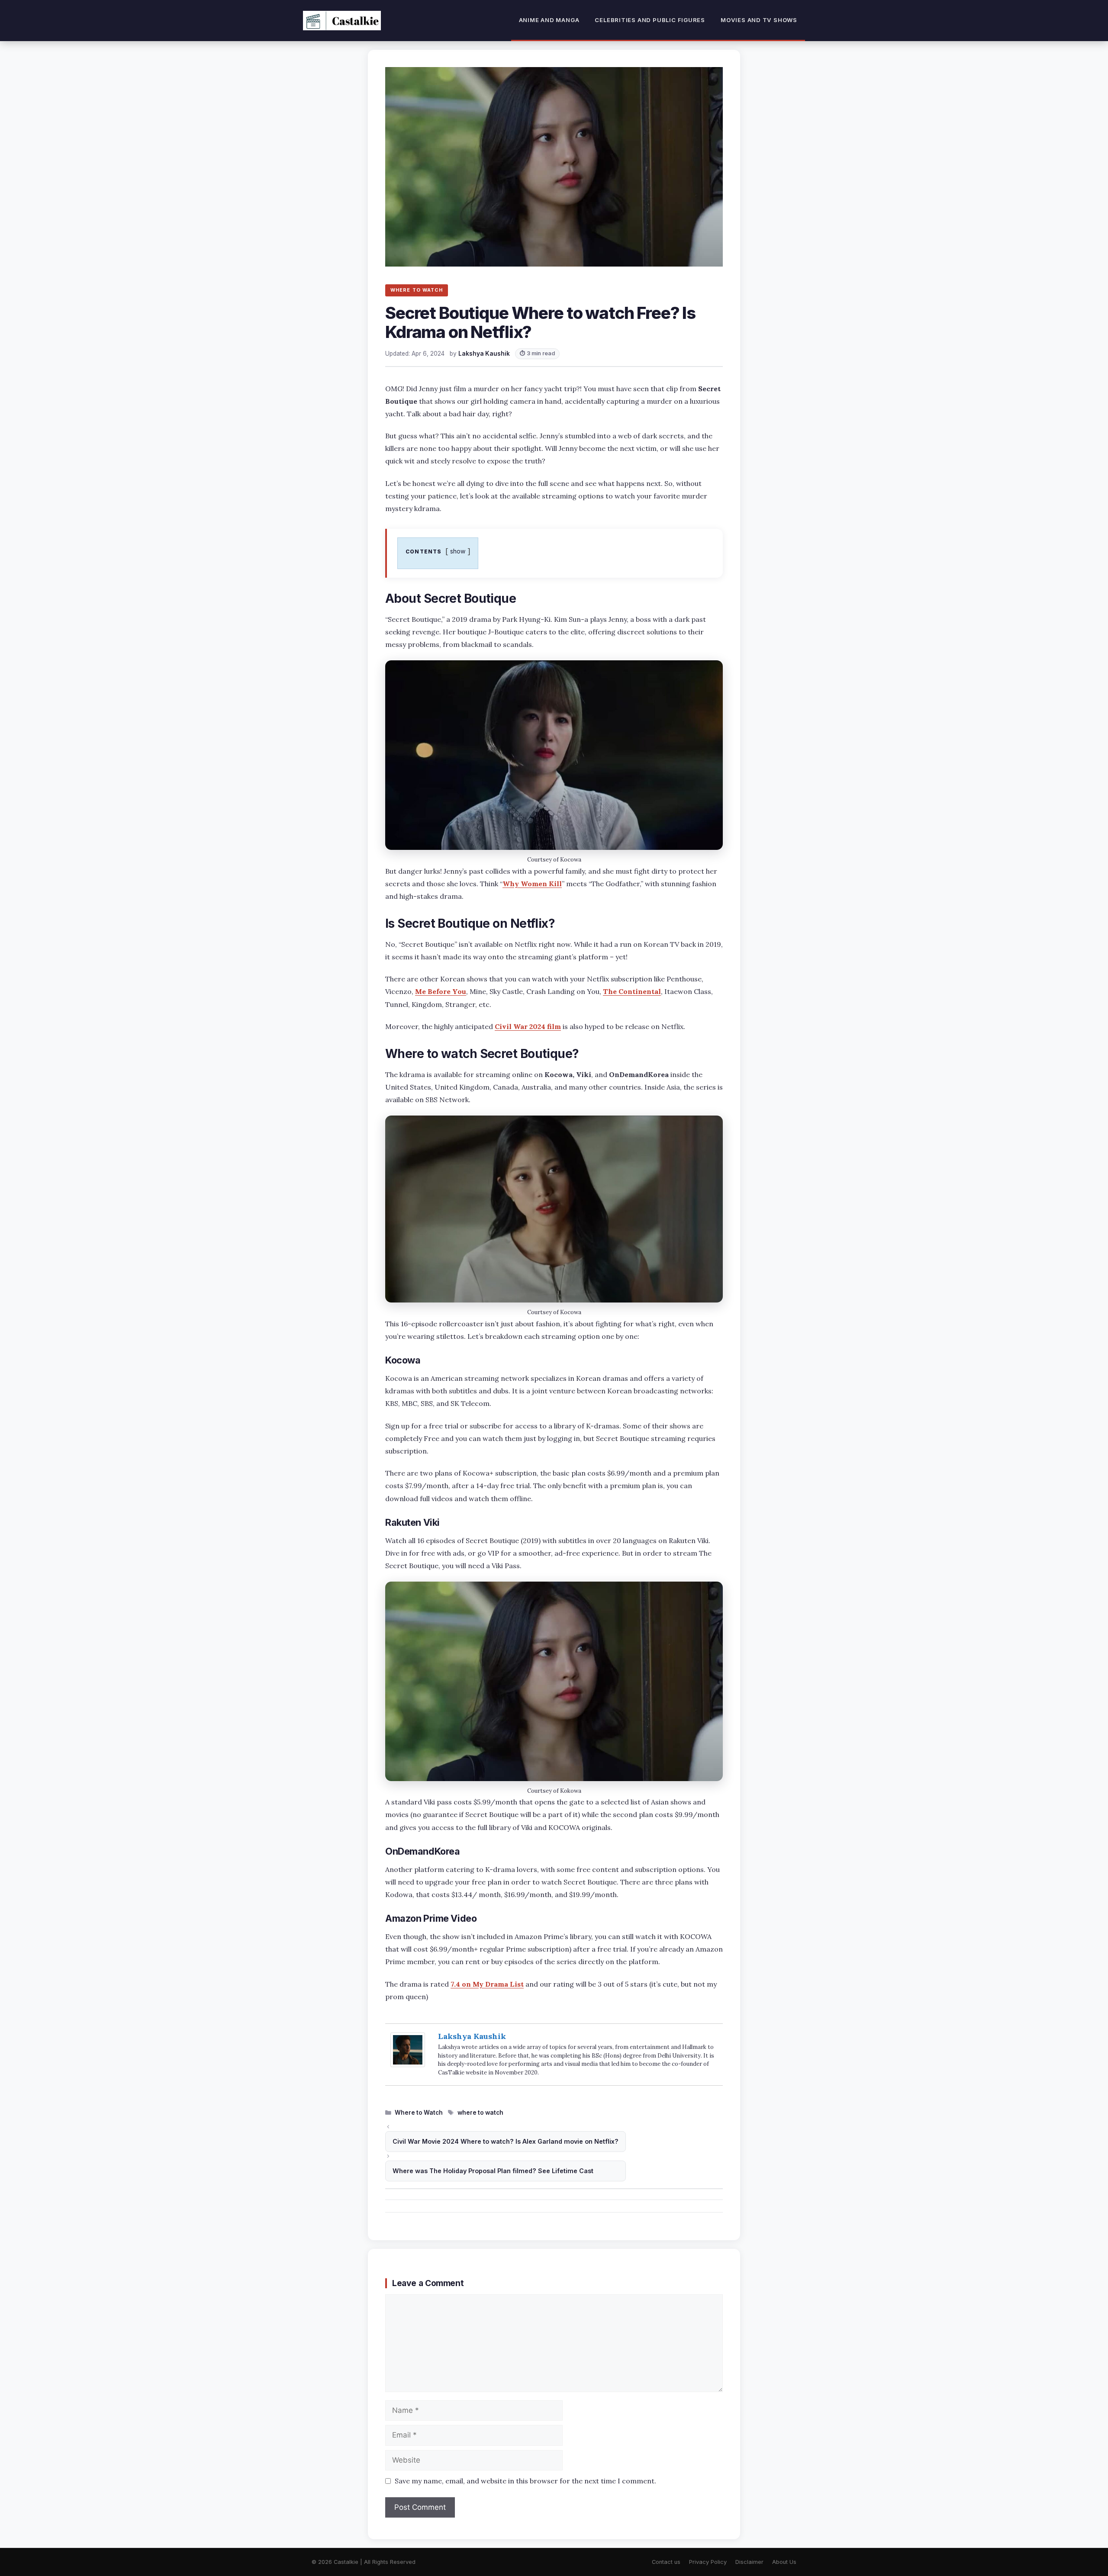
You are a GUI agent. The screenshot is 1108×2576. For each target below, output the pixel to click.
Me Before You (441, 991)
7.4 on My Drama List (487, 1984)
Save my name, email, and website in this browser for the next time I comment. (525, 2481)
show (458, 551)
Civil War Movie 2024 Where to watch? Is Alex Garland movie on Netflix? (506, 2141)
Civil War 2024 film (528, 1026)
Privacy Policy (708, 2562)
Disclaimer (749, 2562)
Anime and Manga (549, 20)
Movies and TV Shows (759, 20)
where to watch (480, 2113)
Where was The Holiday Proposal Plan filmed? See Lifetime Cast (493, 2171)
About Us (784, 2562)
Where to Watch (419, 2113)
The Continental (632, 991)
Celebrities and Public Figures (650, 20)
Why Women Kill (532, 884)
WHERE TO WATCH (417, 290)
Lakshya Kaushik (472, 2036)
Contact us (666, 2562)
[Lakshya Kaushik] (408, 2064)
